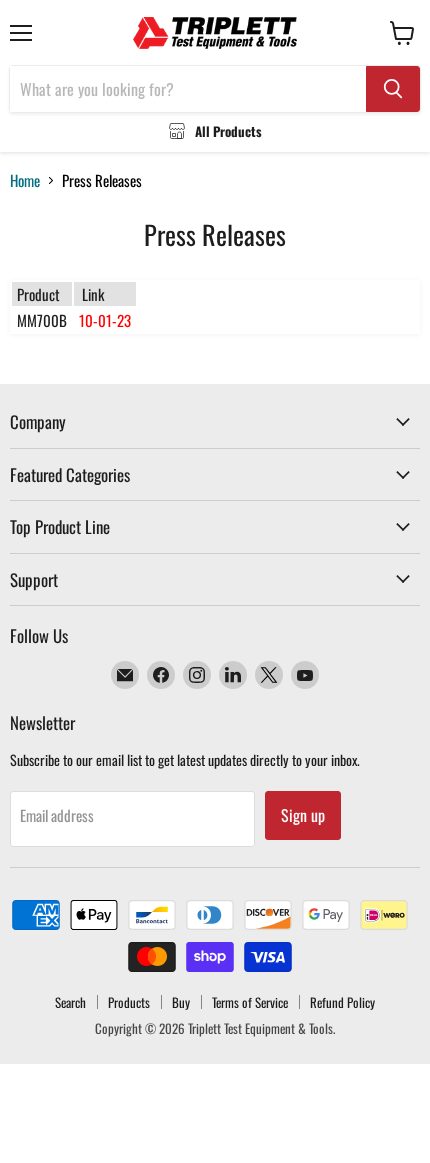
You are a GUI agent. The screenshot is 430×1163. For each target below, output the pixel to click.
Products (129, 1002)
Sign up (303, 815)
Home (25, 180)
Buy (181, 1002)
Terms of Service (250, 1002)
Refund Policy (342, 1002)
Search (70, 1002)
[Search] (393, 89)
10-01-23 (105, 320)
